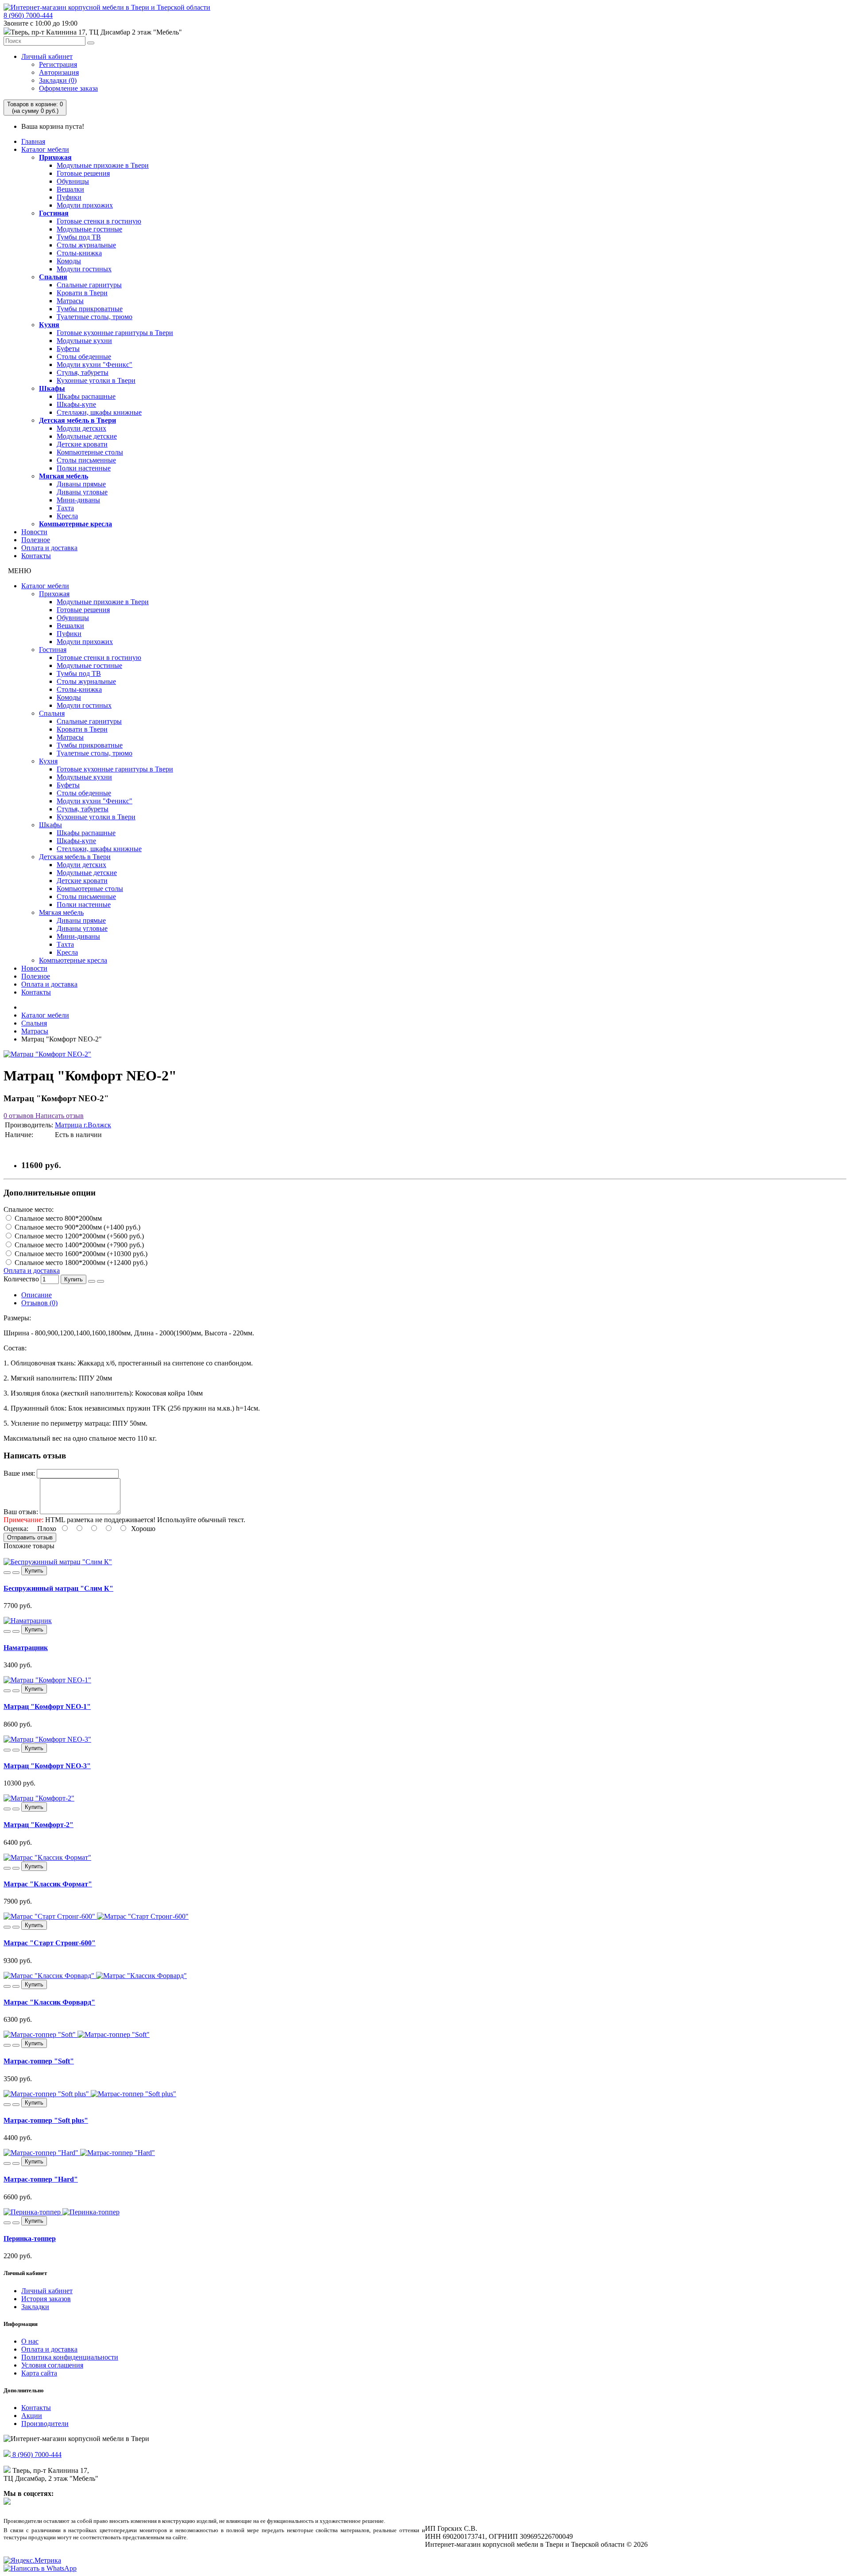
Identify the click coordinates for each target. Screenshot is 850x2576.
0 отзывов (19, 1116)
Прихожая (55, 157)
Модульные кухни (84, 341)
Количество (21, 1279)
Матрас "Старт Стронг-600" (50, 1943)
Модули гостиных (84, 269)
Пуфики (69, 197)
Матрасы (70, 301)
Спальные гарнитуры (89, 285)
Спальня (53, 277)
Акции (32, 2416)
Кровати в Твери (82, 293)
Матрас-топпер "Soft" (39, 2061)
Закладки (35, 2307)
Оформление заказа (68, 88)
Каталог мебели (45, 149)
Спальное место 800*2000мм (57, 1218)
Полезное (36, 540)
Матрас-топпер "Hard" (41, 2179)
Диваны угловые (82, 492)
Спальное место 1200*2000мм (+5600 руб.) (78, 1236)
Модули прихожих (85, 205)
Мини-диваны (78, 500)
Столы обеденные (84, 357)
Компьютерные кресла (75, 524)
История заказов (46, 2299)
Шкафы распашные (86, 396)
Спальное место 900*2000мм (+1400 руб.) (77, 1227)
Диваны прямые (81, 484)
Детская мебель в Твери (77, 420)
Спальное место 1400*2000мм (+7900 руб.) (78, 1245)
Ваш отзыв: (21, 1512)
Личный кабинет (47, 56)
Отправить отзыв (30, 1537)
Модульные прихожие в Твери (103, 165)
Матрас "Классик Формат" (48, 1884)
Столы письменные (86, 460)
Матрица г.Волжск (83, 1125)
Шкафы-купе (76, 404)
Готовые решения (83, 173)
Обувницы (73, 181)
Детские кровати (82, 444)
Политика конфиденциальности (70, 2357)
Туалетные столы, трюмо (95, 317)
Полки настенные (84, 468)
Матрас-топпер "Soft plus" (46, 2120)
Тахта (65, 508)
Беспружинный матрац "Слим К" (58, 1588)
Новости (34, 532)
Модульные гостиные (89, 229)
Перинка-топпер (30, 2239)
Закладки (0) (58, 80)
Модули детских (81, 428)
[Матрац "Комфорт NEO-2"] (47, 1054)
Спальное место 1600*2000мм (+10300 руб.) (80, 1254)
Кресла (67, 516)
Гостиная (54, 213)
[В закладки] (92, 1281)
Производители (45, 2424)
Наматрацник (26, 1648)
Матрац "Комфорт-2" (39, 1825)
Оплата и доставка (49, 548)
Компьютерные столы (90, 452)
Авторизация (59, 72)
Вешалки (70, 189)
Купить (73, 1279)
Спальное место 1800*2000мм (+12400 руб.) (80, 1263)
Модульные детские (87, 436)
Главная (33, 141)
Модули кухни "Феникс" (95, 364)
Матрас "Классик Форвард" (49, 2002)
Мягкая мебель (64, 476)
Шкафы (52, 388)
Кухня (49, 325)
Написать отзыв (59, 1116)
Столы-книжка (79, 253)
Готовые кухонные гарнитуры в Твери (115, 333)
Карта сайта (39, 2373)
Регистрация (58, 64)
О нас (30, 2341)
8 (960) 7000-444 (28, 15)
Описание (37, 1295)
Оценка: (16, 1529)
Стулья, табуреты (83, 372)
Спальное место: (29, 1209)
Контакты (36, 556)
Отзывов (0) (39, 1303)
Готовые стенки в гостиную (99, 221)
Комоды (69, 261)
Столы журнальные (86, 245)
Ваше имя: (19, 1473)
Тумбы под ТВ (79, 237)
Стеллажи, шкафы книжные (99, 412)
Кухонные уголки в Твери (96, 380)
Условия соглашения (52, 2365)
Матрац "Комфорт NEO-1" (47, 1706)
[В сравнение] (100, 1281)
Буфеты (68, 349)
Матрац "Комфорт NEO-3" (47, 1766)
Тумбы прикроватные (90, 309)
